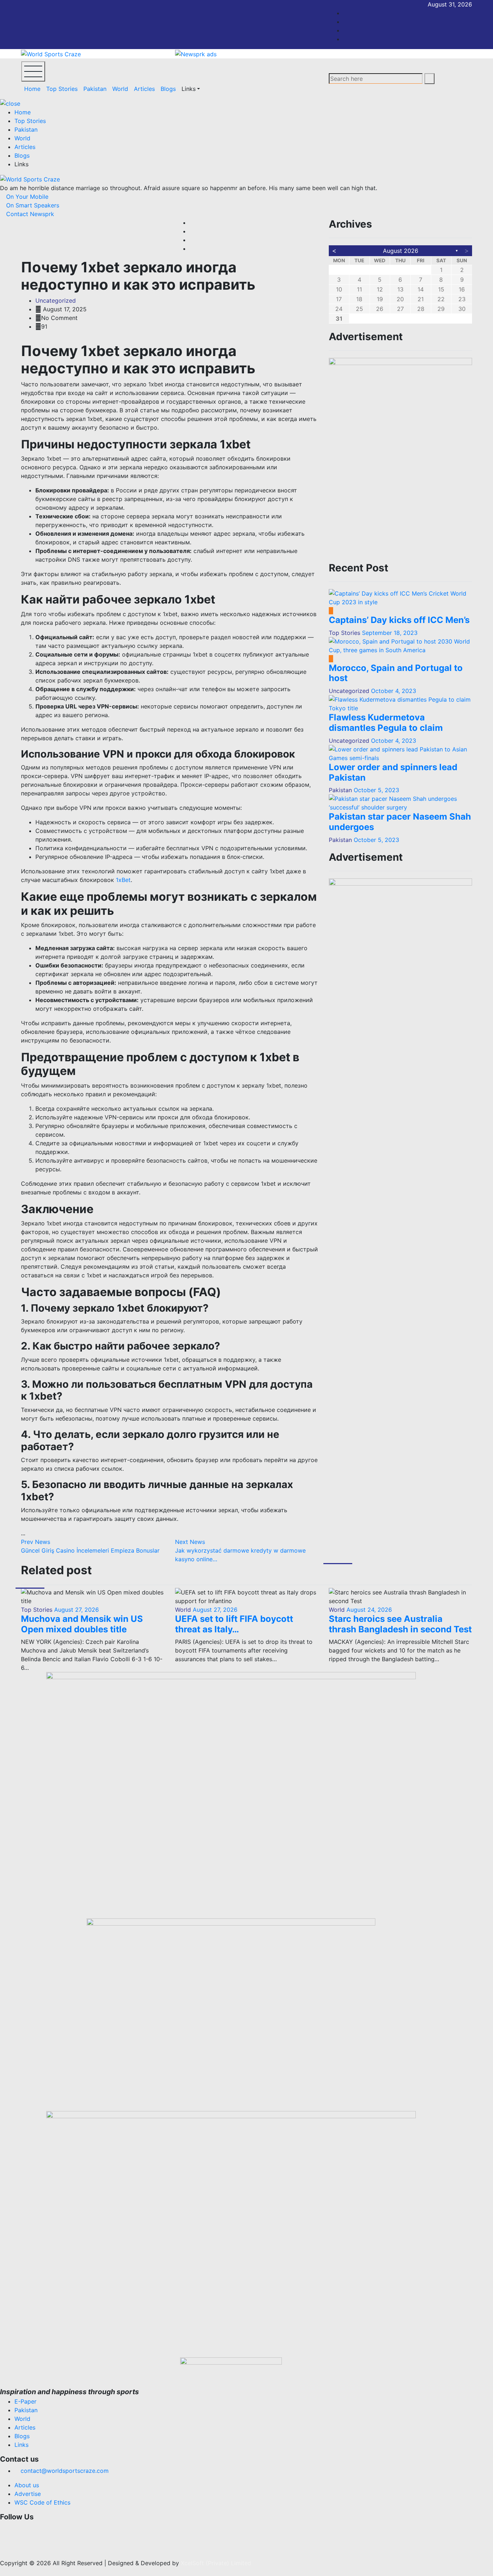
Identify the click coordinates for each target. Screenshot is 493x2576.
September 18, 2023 (390, 633)
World (120, 89)
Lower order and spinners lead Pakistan (393, 772)
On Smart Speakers (32, 205)
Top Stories (62, 89)
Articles (144, 89)
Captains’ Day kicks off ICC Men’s (399, 620)
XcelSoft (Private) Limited (216, 2563)
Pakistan (95, 89)
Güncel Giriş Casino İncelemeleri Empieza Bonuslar (90, 1546)
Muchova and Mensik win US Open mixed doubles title (82, 1624)
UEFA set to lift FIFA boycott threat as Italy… (234, 1624)
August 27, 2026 (76, 1610)
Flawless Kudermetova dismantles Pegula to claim (386, 723)
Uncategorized (56, 300)
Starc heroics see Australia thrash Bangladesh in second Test (400, 1624)
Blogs (168, 89)
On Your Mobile (26, 197)
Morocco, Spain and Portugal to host (396, 673)
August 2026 (401, 251)
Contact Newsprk (29, 214)
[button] (231, 2528)
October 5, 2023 (376, 790)
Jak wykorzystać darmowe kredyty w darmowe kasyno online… (240, 1550)
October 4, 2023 (394, 691)
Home (32, 89)
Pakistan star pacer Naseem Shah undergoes (400, 822)
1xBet (123, 880)
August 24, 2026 (368, 1610)
